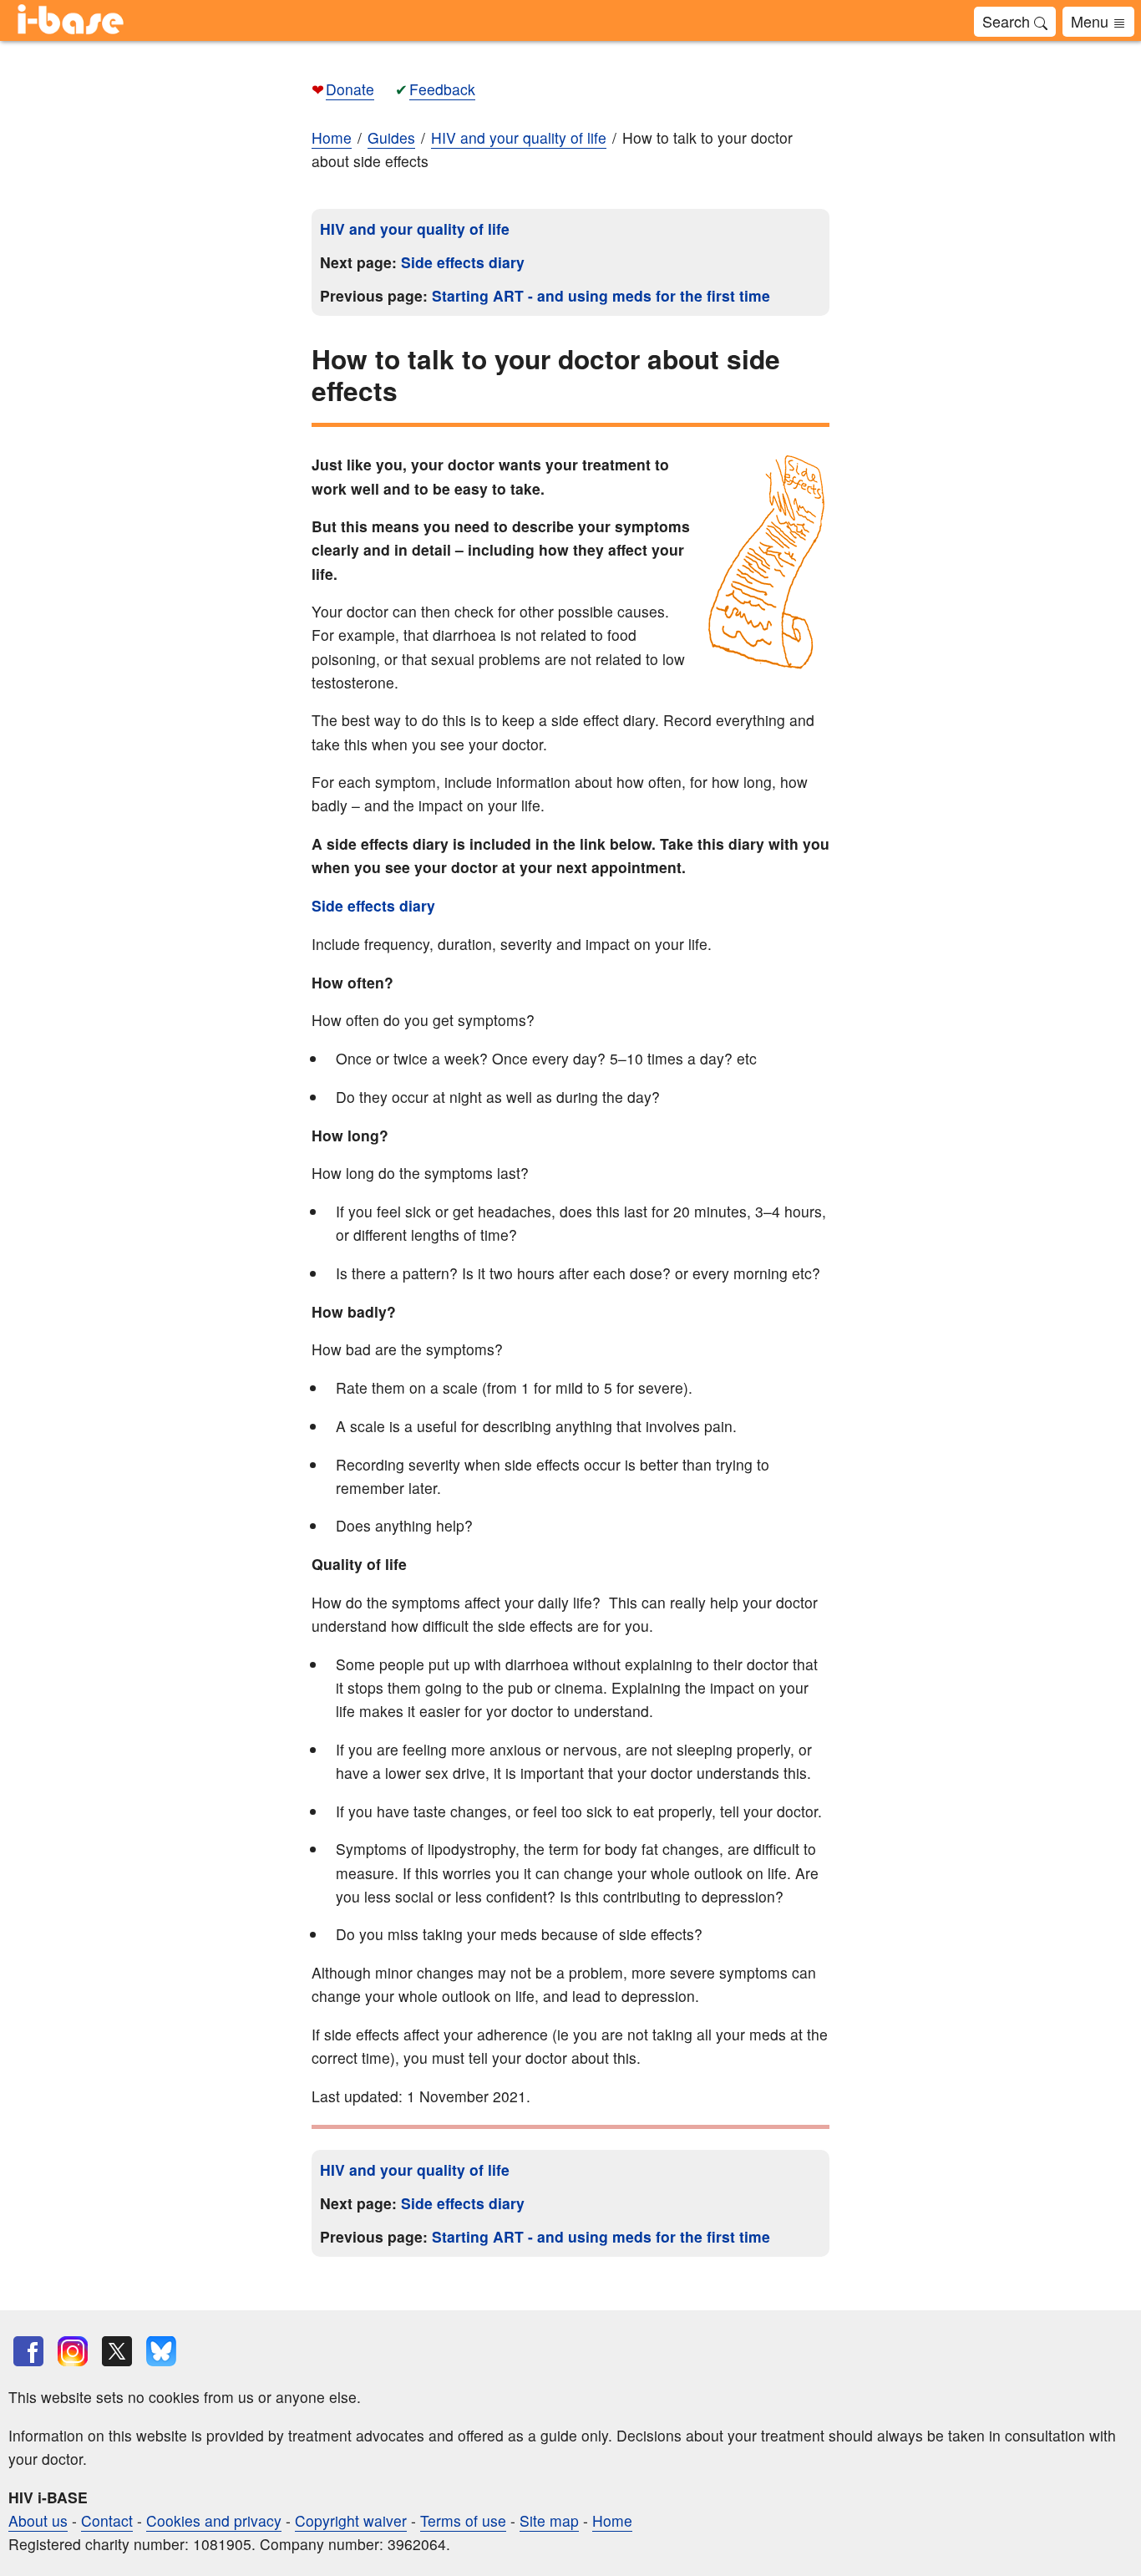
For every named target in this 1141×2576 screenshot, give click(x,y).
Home (332, 137)
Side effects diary (463, 262)
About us (38, 2520)
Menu (1092, 21)
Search (1008, 21)
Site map (549, 2520)
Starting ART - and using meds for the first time (601, 295)
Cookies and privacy (214, 2520)
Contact (107, 2520)
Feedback (442, 89)
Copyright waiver (351, 2520)
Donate (350, 89)
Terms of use (463, 2520)
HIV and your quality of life (415, 229)
